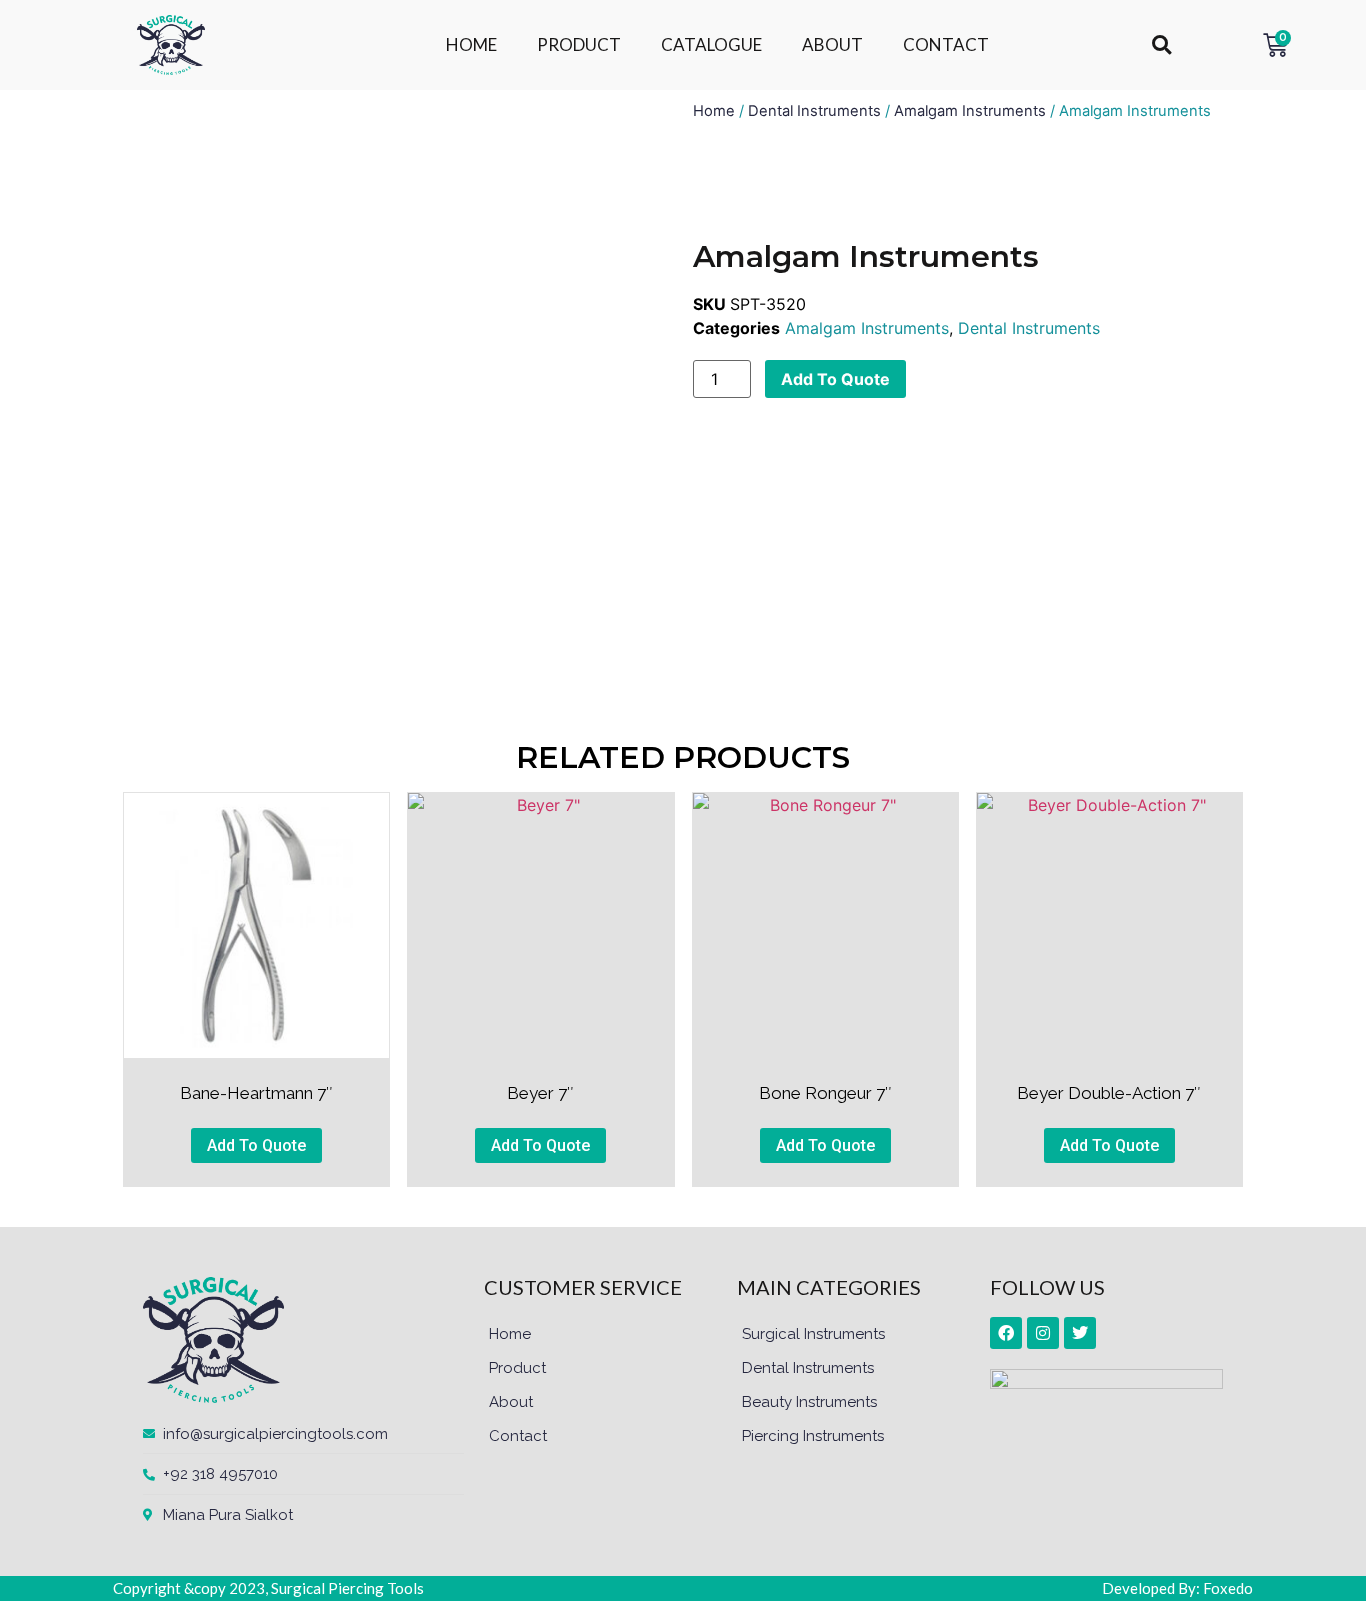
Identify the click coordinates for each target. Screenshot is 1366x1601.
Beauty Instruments (809, 1402)
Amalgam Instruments (970, 111)
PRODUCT (579, 44)
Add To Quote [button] (256, 1145)
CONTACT (946, 44)
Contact (518, 1436)
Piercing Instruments (813, 1436)
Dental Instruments (814, 111)
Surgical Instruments (813, 1334)
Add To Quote (835, 379)
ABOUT (832, 44)
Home (714, 111)
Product (517, 1368)
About (511, 1402)
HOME (471, 44)
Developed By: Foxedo (1177, 1588)
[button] (1161, 45)
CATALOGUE (711, 44)
